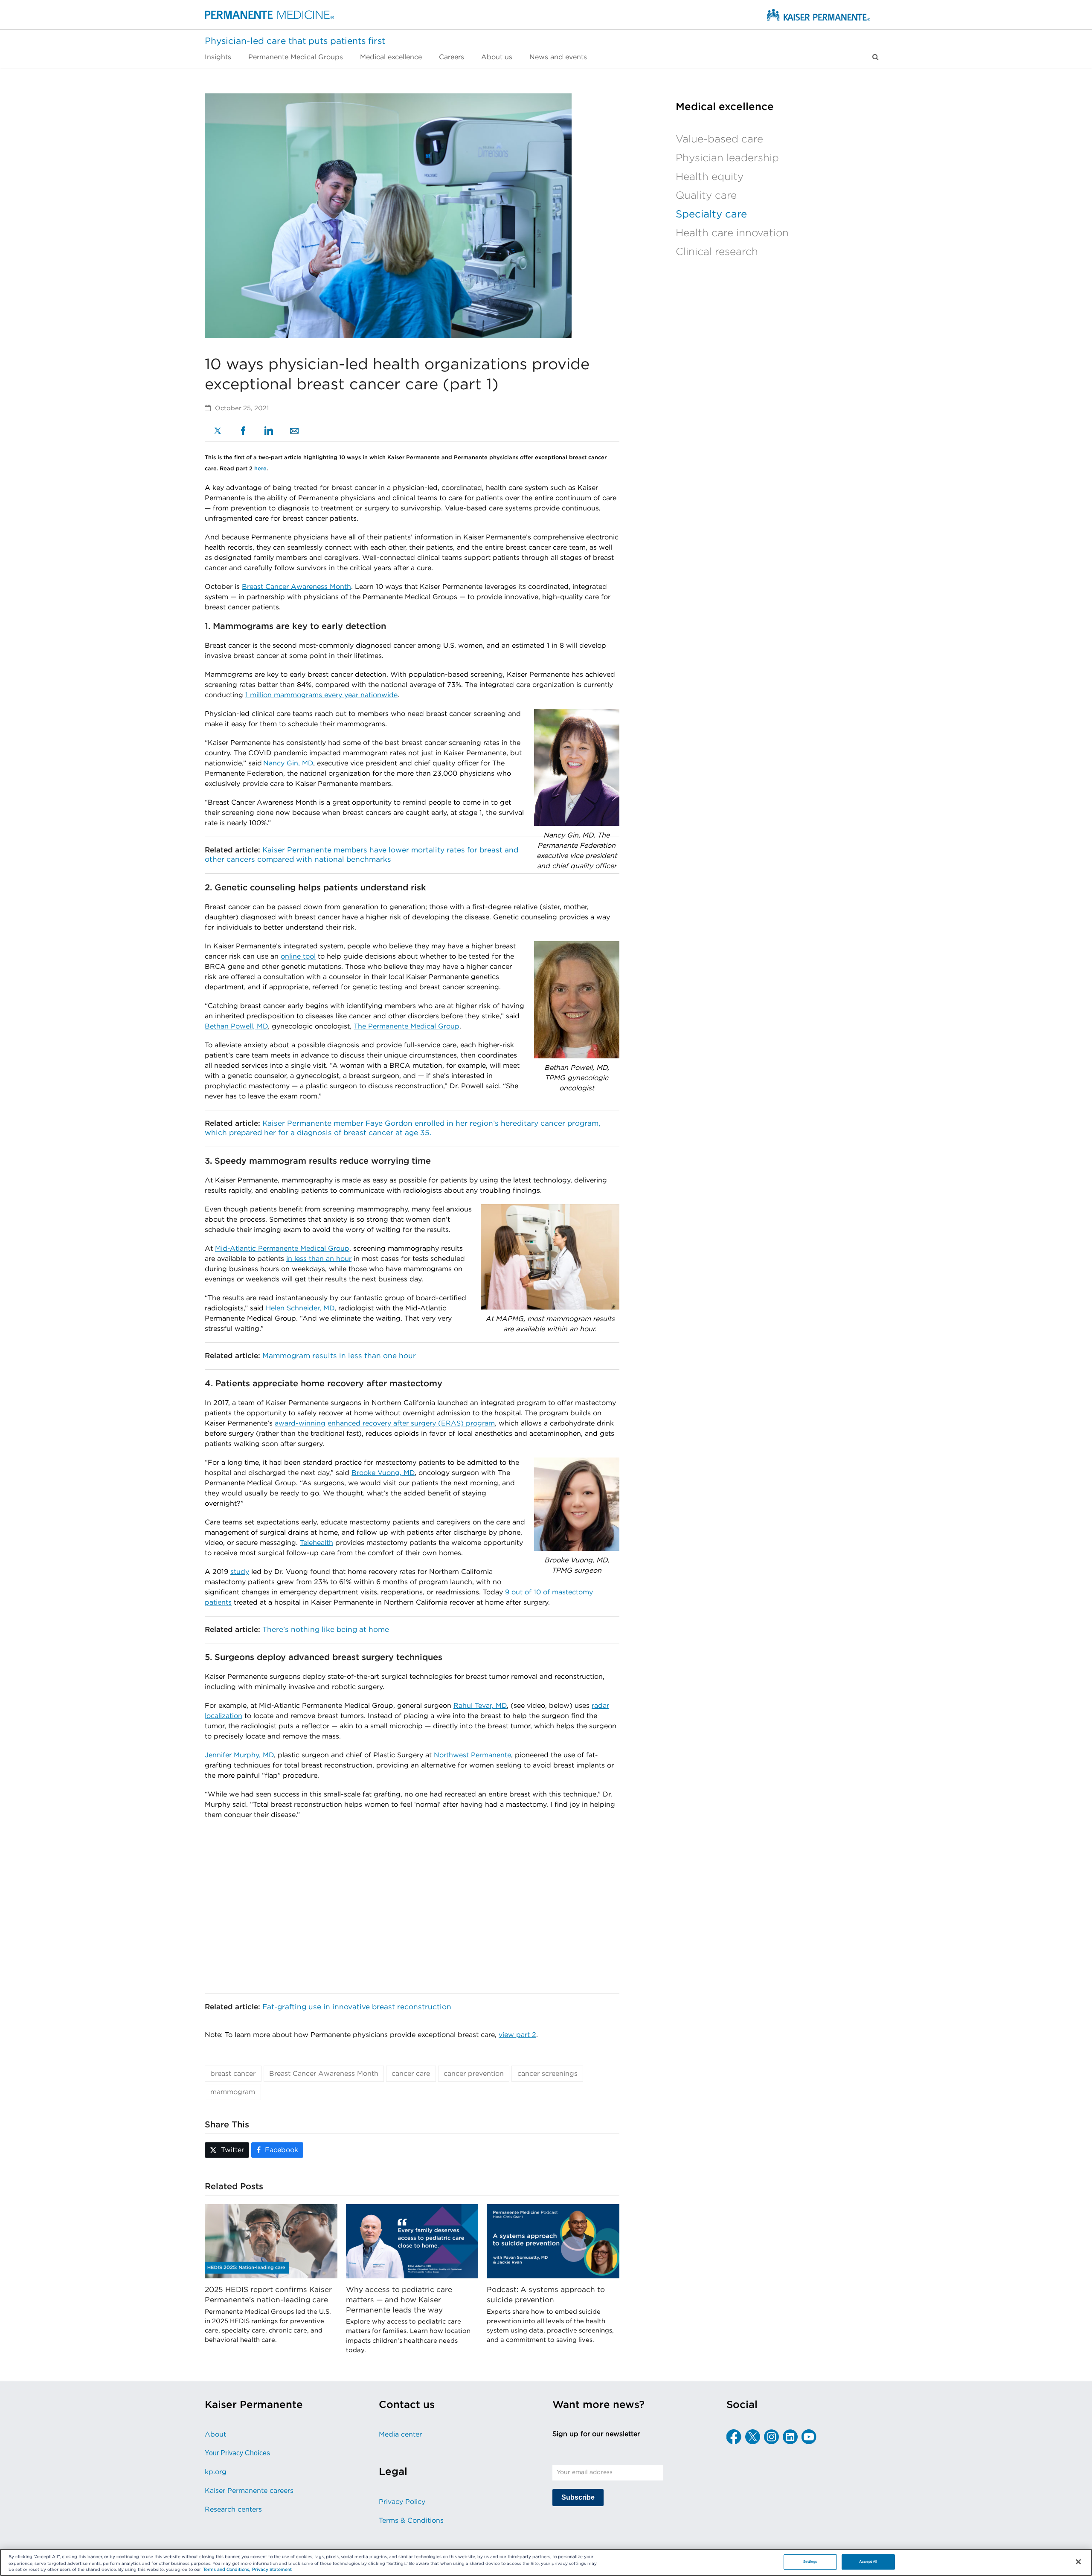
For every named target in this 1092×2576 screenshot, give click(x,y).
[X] (218, 432)
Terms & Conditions (411, 2521)
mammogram (233, 2092)
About (215, 2434)
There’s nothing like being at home (326, 1630)
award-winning (300, 1423)
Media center (400, 2434)
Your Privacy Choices (237, 2453)
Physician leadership (727, 158)
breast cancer (233, 2074)
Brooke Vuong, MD (383, 1473)
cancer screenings (547, 2074)
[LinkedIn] (269, 432)
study (240, 1572)
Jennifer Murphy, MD (239, 1755)
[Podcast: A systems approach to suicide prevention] (553, 2241)
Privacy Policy (402, 2502)
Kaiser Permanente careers (249, 2491)
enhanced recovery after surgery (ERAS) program (411, 1423)
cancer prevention (474, 2074)
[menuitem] (222, 57)
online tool (298, 956)
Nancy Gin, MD (288, 763)
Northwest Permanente (472, 1755)
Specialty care (711, 214)
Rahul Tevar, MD (480, 1706)
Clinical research (717, 252)
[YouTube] (809, 2437)
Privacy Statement (272, 2570)
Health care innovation (732, 233)
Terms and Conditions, (227, 2570)
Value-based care (719, 139)
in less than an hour (319, 1259)
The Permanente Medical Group (407, 1026)
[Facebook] (243, 432)
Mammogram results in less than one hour (339, 1356)
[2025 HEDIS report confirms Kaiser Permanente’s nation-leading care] (271, 2241)
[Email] (294, 432)
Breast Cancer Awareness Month (296, 587)
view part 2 (517, 2035)
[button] (876, 57)
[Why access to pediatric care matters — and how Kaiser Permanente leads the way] (412, 2241)
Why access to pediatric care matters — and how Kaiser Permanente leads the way (399, 2300)
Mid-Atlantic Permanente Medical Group (282, 1249)
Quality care (706, 196)
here (260, 469)
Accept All (868, 2562)
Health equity (710, 177)
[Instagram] (771, 2437)
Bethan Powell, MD (236, 1026)
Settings (810, 2562)
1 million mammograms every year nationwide (321, 695)
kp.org (216, 2472)
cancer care (411, 2074)
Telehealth (317, 1543)
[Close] (1078, 2562)
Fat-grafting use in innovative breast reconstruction (357, 2007)
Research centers (233, 2509)
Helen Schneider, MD (300, 1308)
